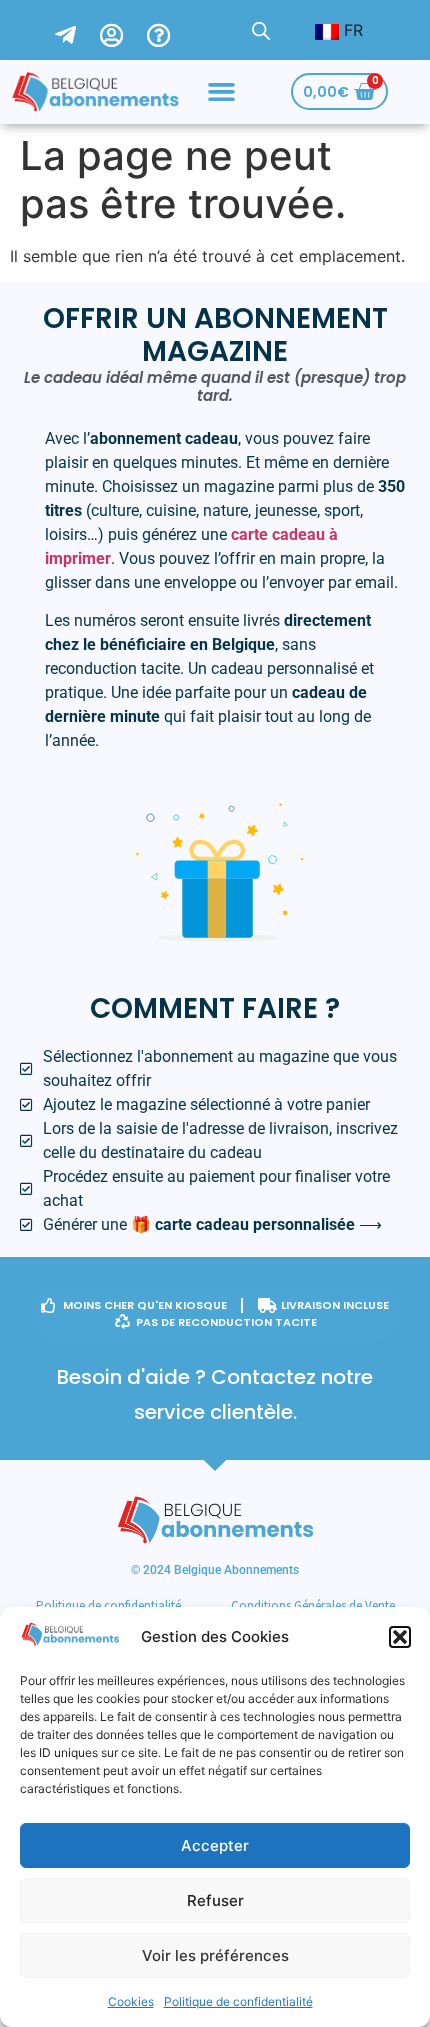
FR (351, 30)
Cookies (131, 2001)
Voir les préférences (215, 1955)
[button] (400, 1637)
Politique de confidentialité (238, 2001)
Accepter (215, 1845)
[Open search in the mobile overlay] (261, 30)
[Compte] (123, 30)
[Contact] (77, 30)
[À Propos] (171, 30)
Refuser (215, 1900)
